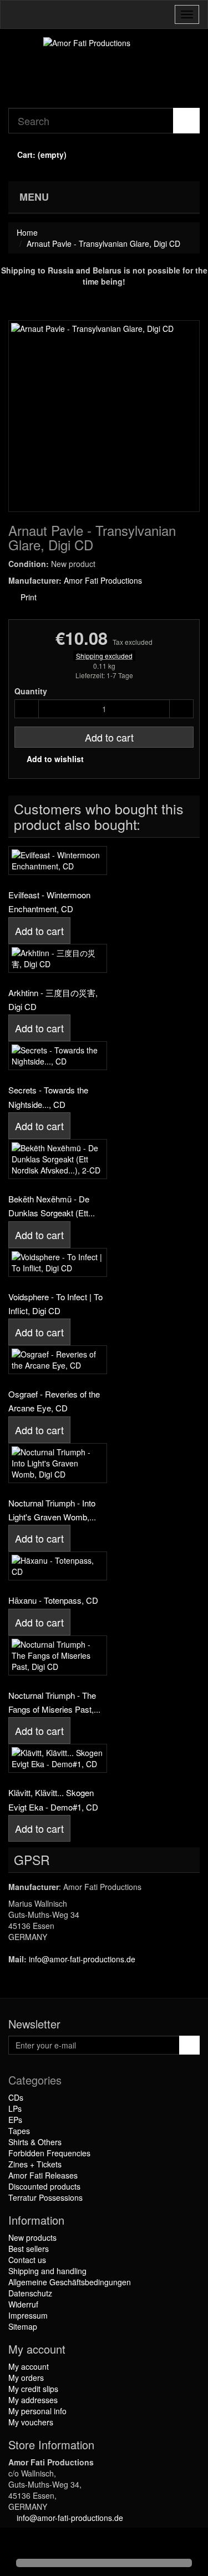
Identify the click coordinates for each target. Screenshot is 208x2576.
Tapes (19, 2131)
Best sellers (29, 2249)
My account (29, 2366)
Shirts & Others (35, 2142)
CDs (16, 2097)
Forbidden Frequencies (49, 2153)
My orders (26, 2378)
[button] (18, 2544)
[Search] (186, 121)
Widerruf (23, 2304)
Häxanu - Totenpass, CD (53, 1600)
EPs (15, 2120)
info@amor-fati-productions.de (82, 1959)
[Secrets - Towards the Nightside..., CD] (58, 1056)
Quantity (31, 691)
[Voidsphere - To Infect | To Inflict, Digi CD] (58, 1262)
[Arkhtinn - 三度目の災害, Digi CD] (58, 958)
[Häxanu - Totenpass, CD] (58, 1566)
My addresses (33, 2400)
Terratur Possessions (45, 2197)
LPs (15, 2108)
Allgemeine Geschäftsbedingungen (70, 2282)
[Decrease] (27, 709)
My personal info (37, 2411)
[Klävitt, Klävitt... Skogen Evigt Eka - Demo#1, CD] (58, 1758)
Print (27, 597)
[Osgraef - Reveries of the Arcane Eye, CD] (58, 1360)
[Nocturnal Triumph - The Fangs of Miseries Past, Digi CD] (58, 1655)
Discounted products (44, 2186)
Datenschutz (30, 2293)
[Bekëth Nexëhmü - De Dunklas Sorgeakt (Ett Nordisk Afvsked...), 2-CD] (58, 1159)
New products (32, 2237)
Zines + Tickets (35, 2164)
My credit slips (33, 2389)
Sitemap (23, 2326)
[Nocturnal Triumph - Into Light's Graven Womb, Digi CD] (58, 1463)
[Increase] (181, 709)
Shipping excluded (104, 656)
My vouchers (31, 2422)
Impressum (28, 2315)
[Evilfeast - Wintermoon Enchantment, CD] (58, 861)
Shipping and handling (47, 2271)
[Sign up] (189, 2045)
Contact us (27, 2260)
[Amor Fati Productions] (104, 68)
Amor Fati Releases (43, 2175)
